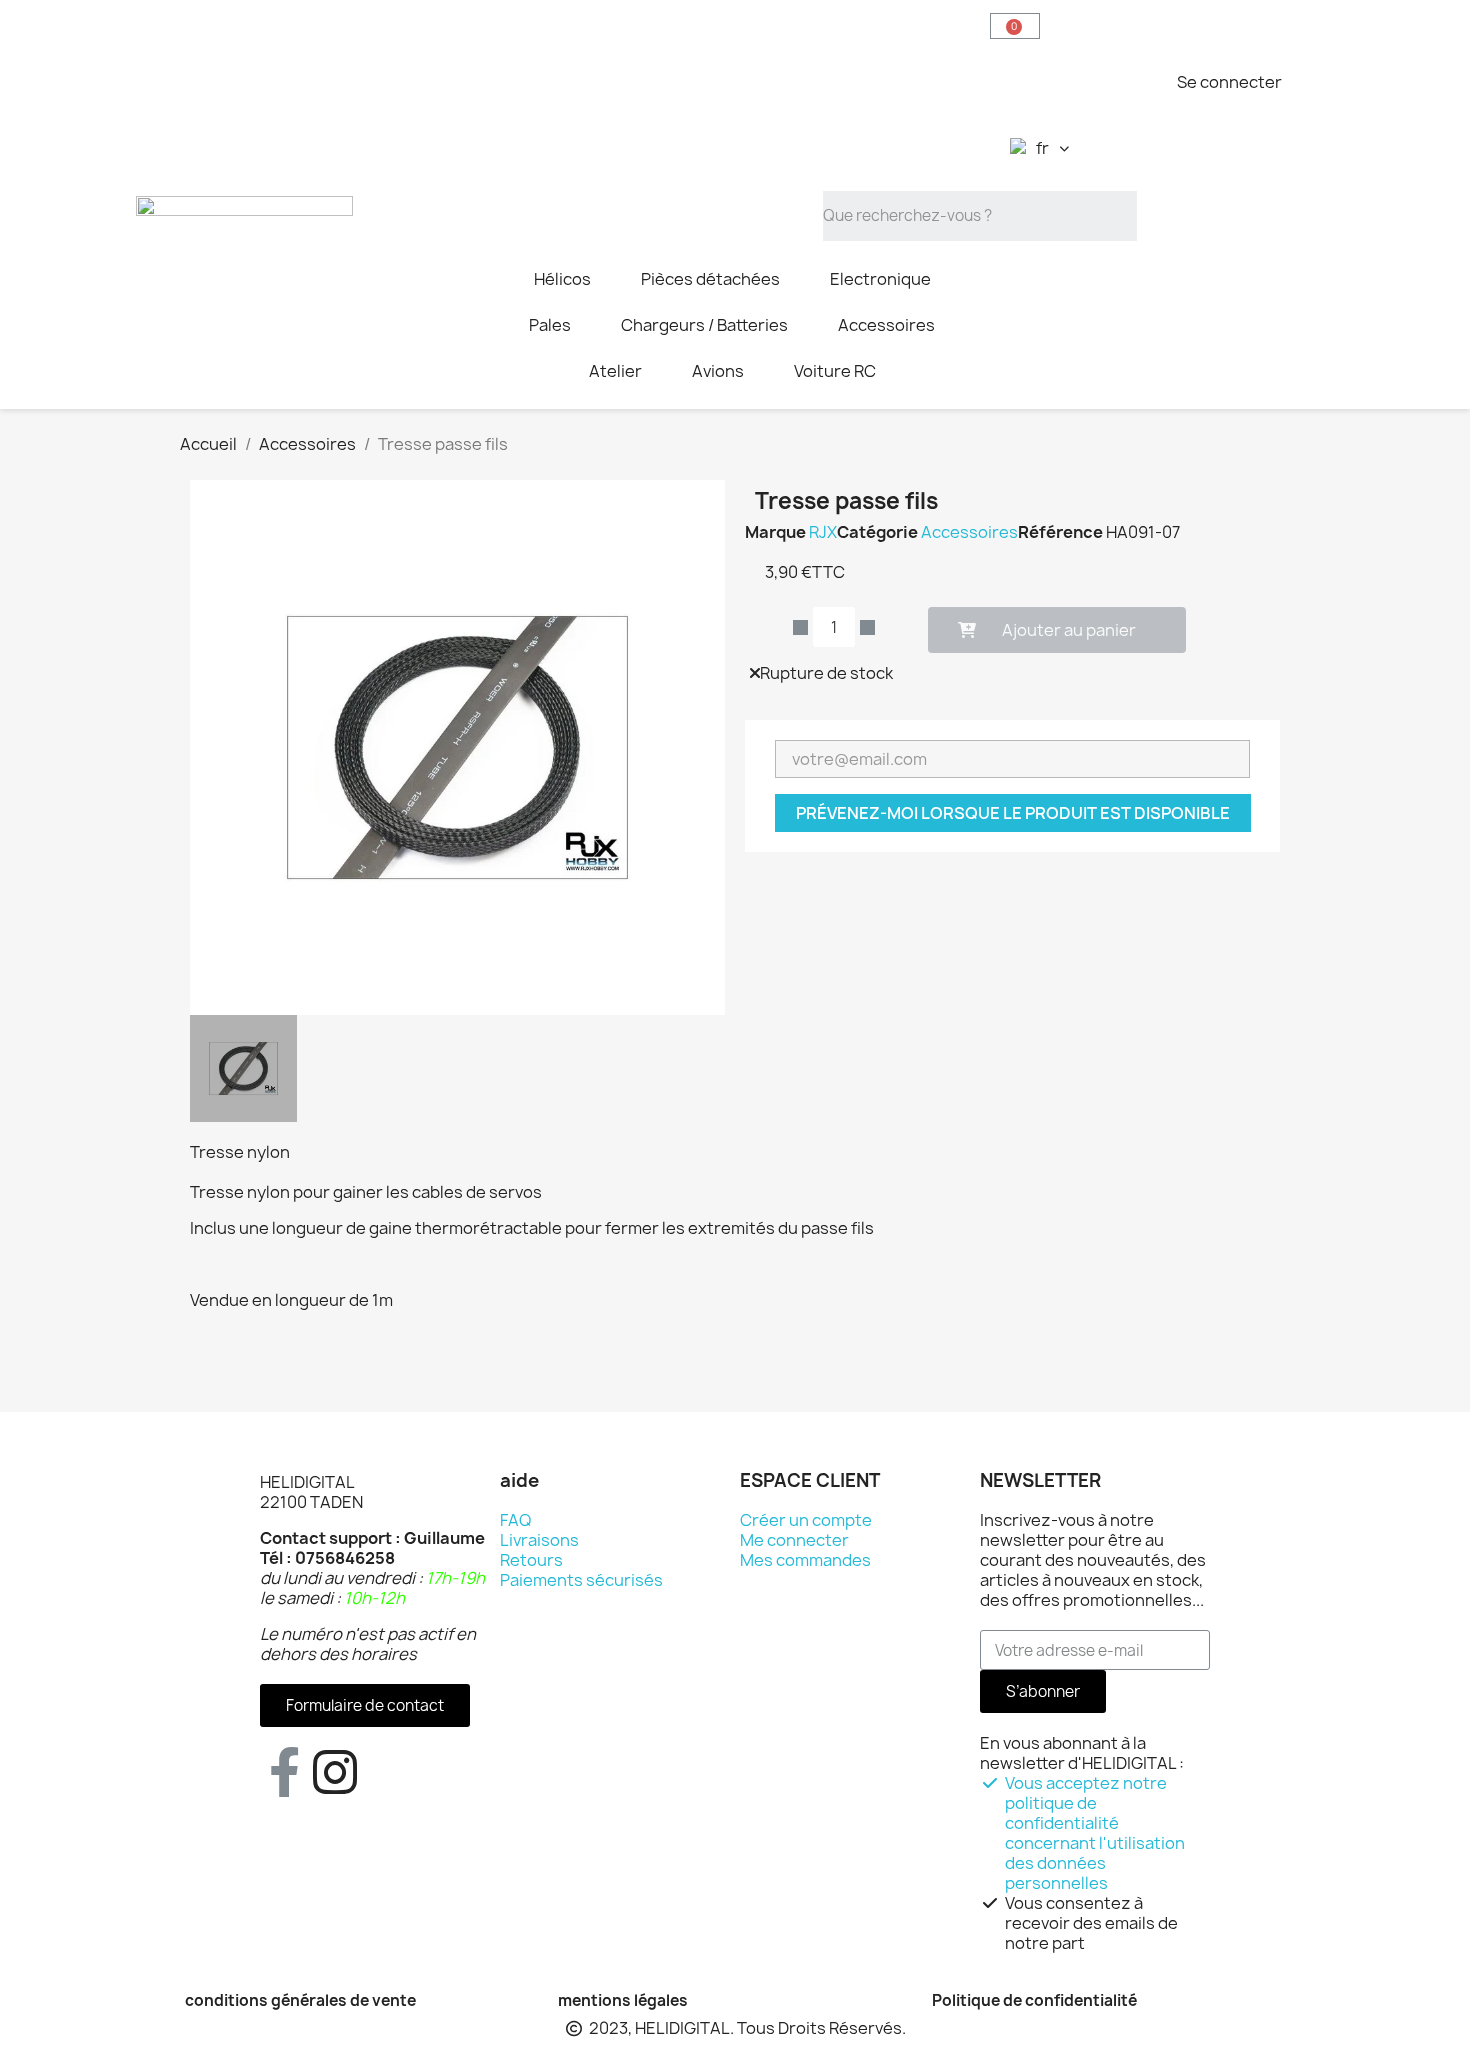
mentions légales (623, 2000)
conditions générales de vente (300, 2000)
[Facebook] (285, 1772)
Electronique (880, 279)
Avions (718, 371)
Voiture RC (835, 371)
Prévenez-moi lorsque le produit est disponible (1013, 813)
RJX (823, 532)
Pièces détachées (710, 279)
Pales (550, 325)
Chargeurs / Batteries (704, 325)
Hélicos (562, 279)
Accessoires (886, 325)
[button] (1015, 26)
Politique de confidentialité (1034, 2000)
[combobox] (979, 216)
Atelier (615, 371)
